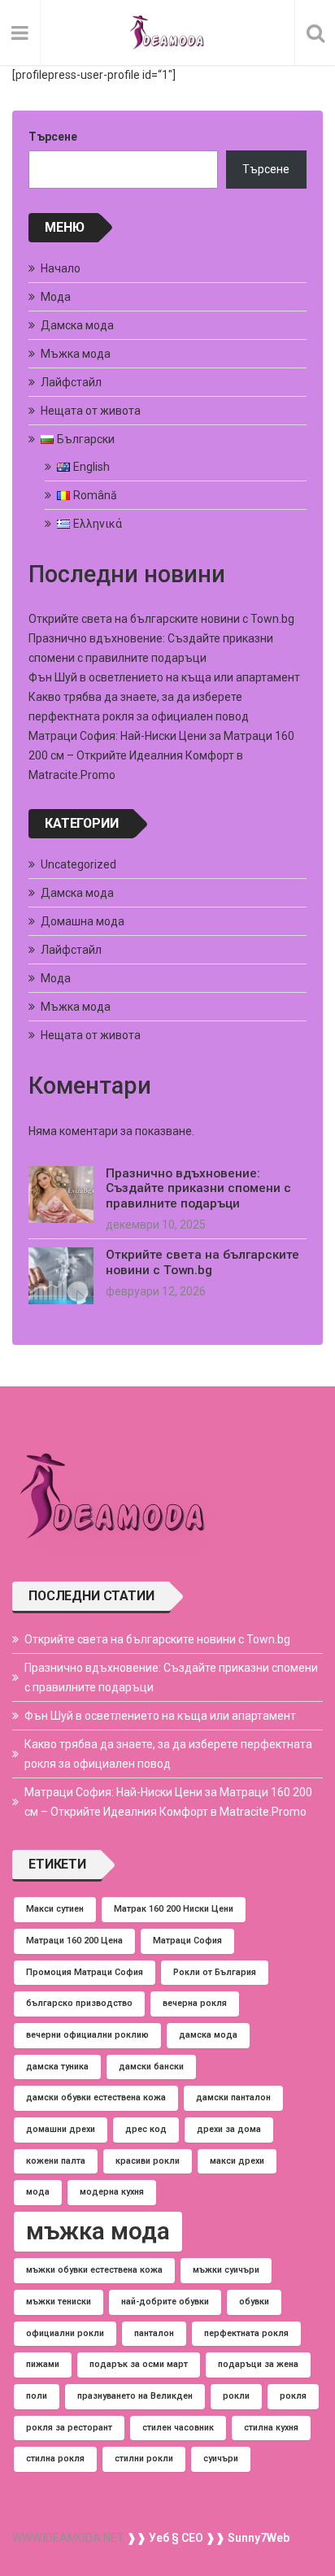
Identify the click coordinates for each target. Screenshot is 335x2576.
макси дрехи (237, 2161)
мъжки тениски (59, 2302)
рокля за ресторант (69, 2428)
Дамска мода (77, 325)
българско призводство (79, 2003)
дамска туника (57, 2067)
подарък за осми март (139, 2364)
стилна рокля (55, 2459)
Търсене (53, 137)
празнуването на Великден (135, 2396)
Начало (61, 268)
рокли (236, 2396)
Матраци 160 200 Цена (74, 1941)
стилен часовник (178, 2428)
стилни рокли (144, 2459)
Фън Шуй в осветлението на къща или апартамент (164, 677)
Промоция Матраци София (85, 1972)
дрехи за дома (229, 2129)
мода (38, 2192)
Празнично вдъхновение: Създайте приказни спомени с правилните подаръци (198, 1188)
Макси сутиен (55, 1909)
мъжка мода (98, 2231)
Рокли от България (215, 1972)
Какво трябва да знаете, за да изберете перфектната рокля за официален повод (168, 1754)
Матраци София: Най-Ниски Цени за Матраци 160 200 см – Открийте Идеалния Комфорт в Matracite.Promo (161, 755)
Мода (56, 297)
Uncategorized (78, 864)
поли (37, 2396)
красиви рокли (148, 2161)
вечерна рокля (195, 2003)
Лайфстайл (71, 382)
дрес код (146, 2129)
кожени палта (56, 2161)
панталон (154, 2333)
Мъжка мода (76, 354)
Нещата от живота (91, 411)
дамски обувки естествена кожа (96, 2097)
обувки (254, 2302)
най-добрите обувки (165, 2302)
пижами (43, 2364)
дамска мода (208, 2035)
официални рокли (65, 2333)
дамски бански (151, 2067)
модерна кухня (112, 2192)
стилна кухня (271, 2428)
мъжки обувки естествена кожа (94, 2270)
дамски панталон (233, 2097)
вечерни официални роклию (87, 2035)
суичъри (221, 2459)
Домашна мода (83, 921)
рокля (293, 2396)
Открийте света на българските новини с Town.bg (161, 619)
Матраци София (187, 1941)
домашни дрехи (61, 2129)
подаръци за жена (258, 2364)
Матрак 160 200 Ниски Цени (174, 1909)
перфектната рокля (246, 2333)
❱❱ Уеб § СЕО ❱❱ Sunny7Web (207, 2538)
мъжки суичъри (226, 2270)
